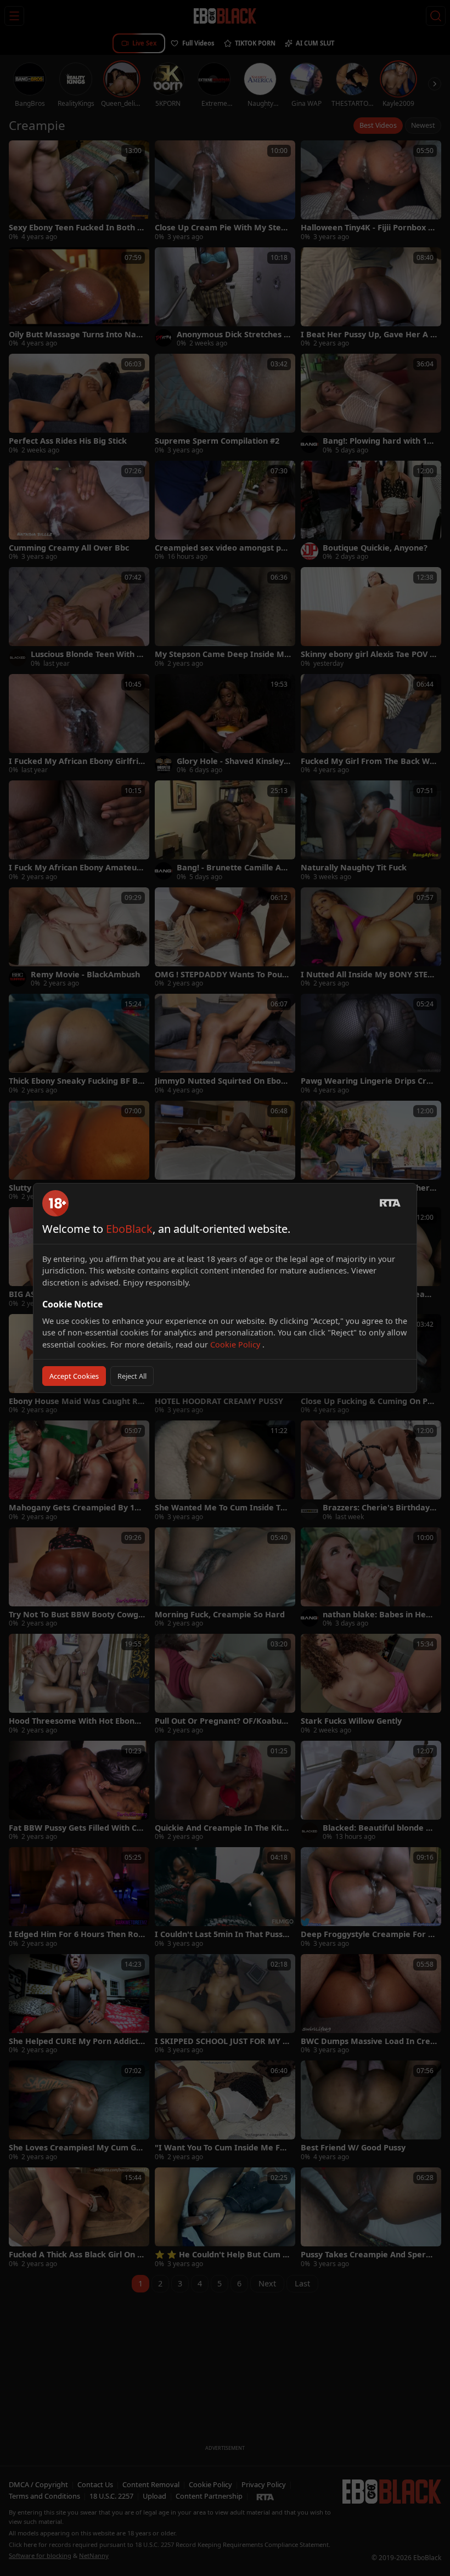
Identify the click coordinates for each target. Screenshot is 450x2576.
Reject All (132, 1376)
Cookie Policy (236, 1344)
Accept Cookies (74, 1376)
